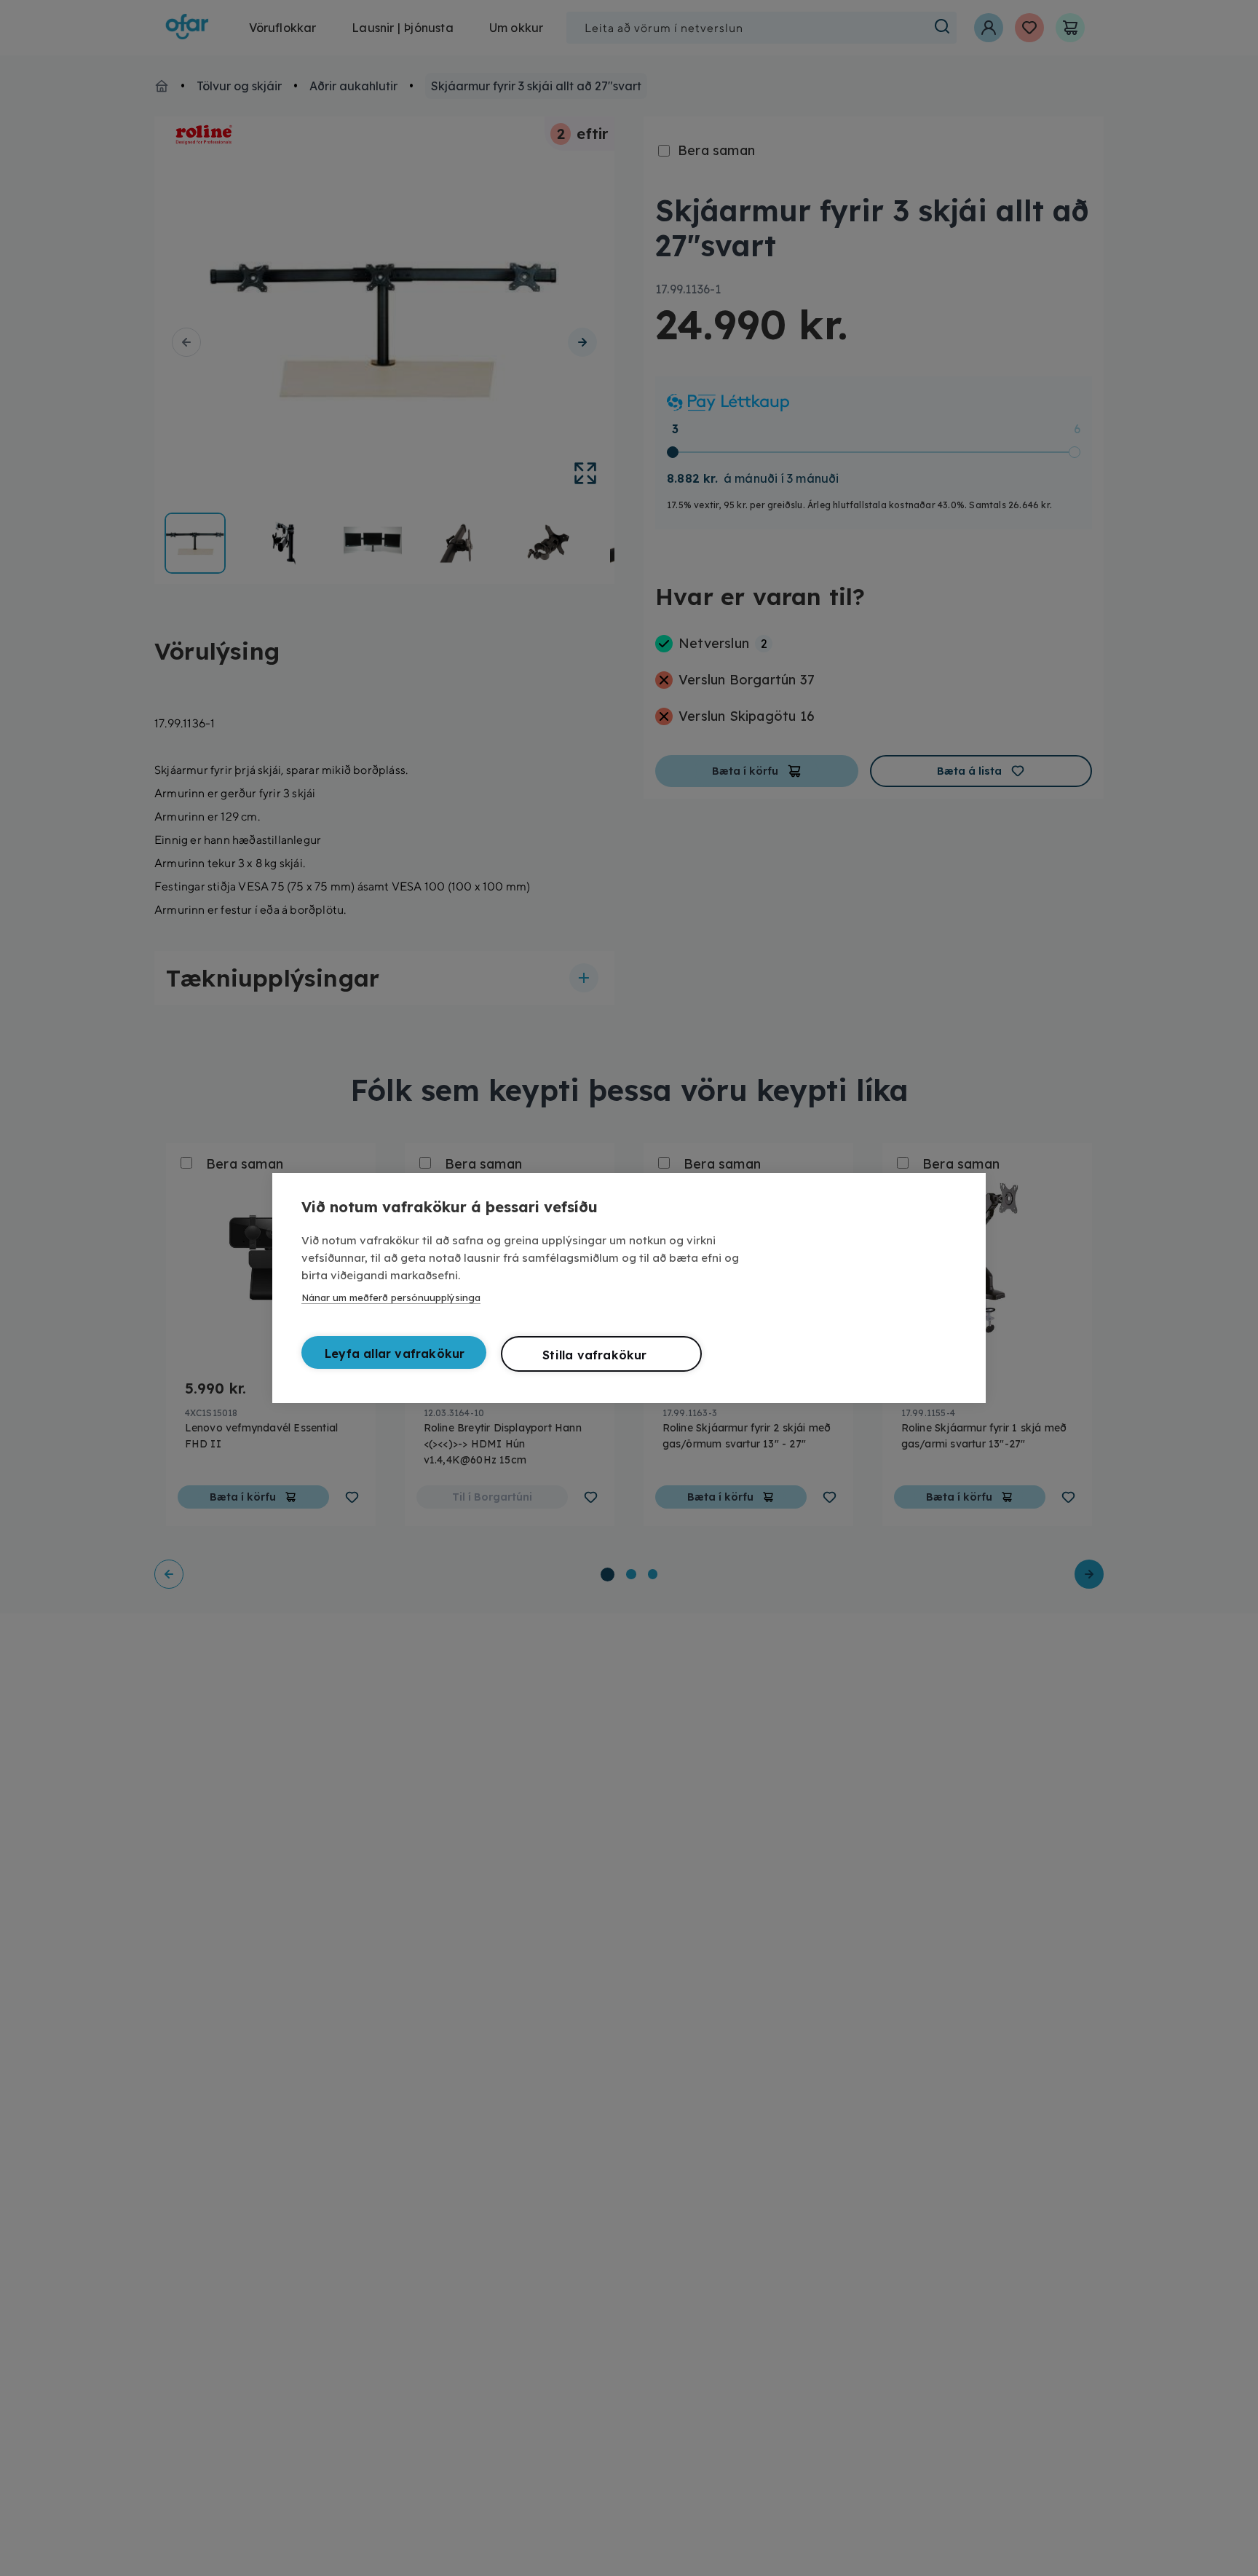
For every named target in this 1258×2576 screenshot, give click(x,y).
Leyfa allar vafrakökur (395, 1354)
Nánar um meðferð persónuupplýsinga (391, 1297)
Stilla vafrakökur (594, 1355)
